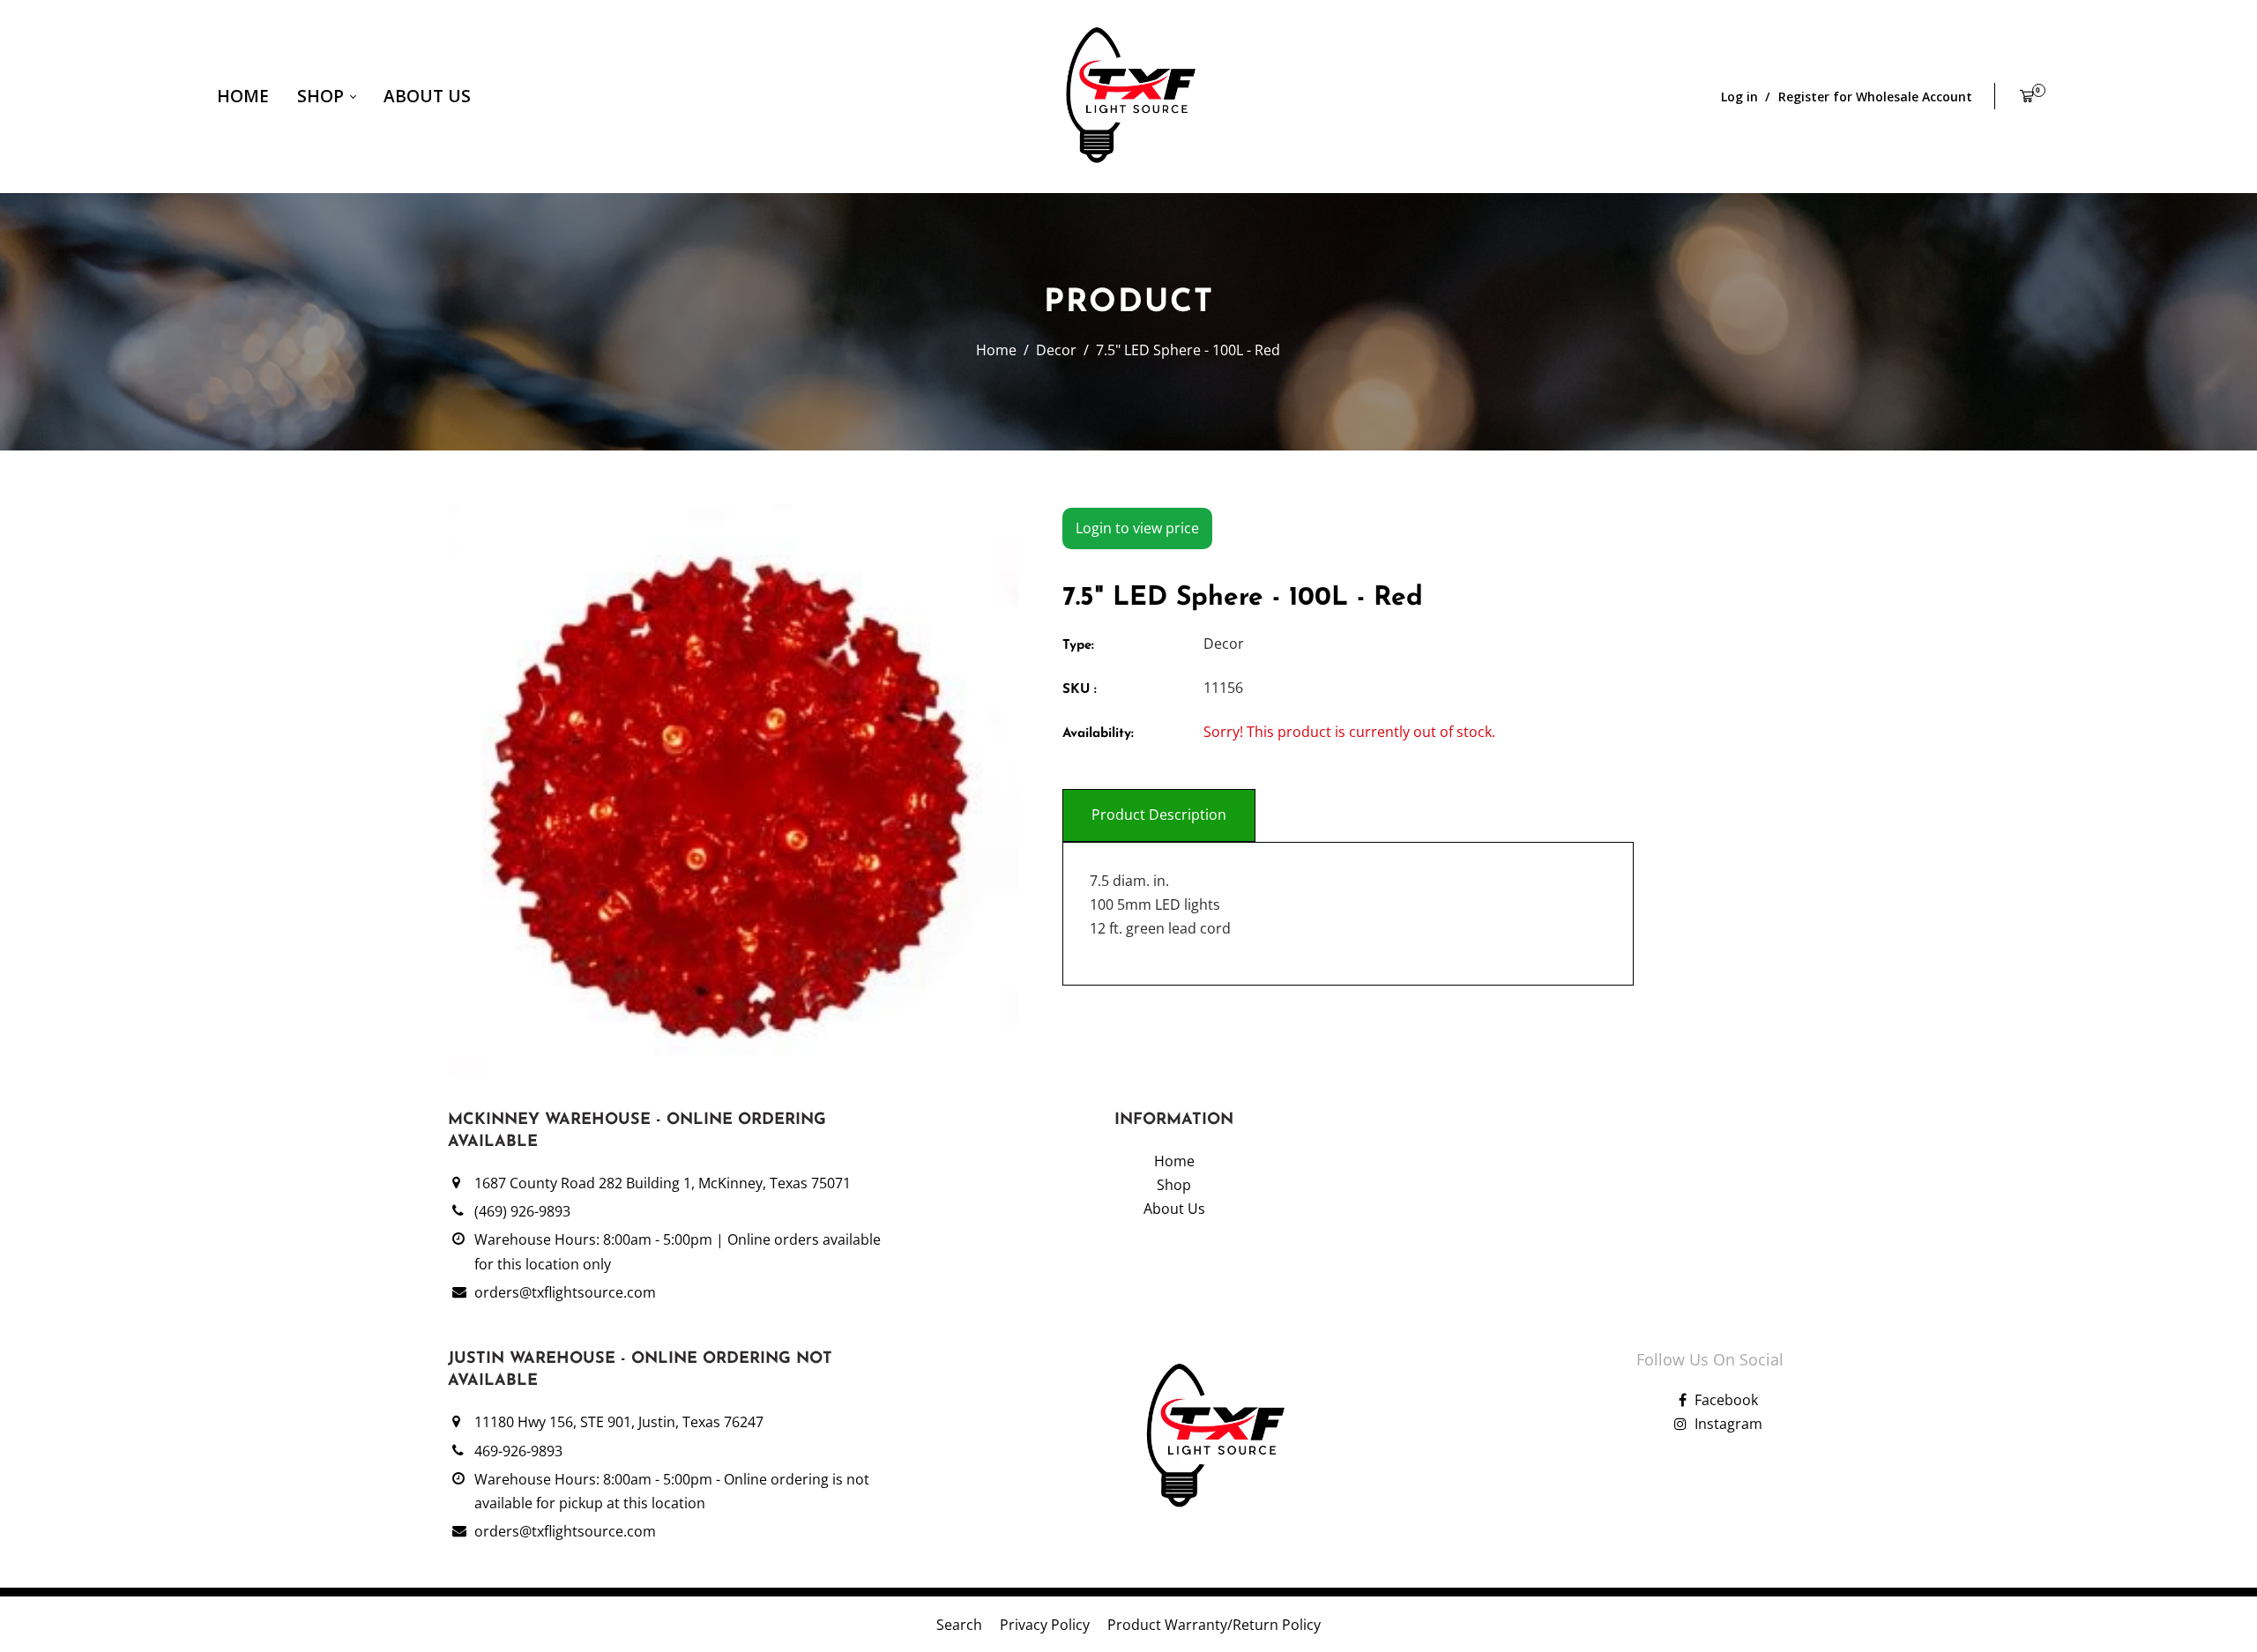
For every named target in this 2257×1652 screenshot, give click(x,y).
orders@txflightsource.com (565, 1292)
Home (243, 96)
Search (959, 1625)
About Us (427, 96)
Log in (1739, 97)
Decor (1056, 350)
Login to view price (1137, 528)
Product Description (1159, 815)
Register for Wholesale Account (1875, 97)
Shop (323, 96)
